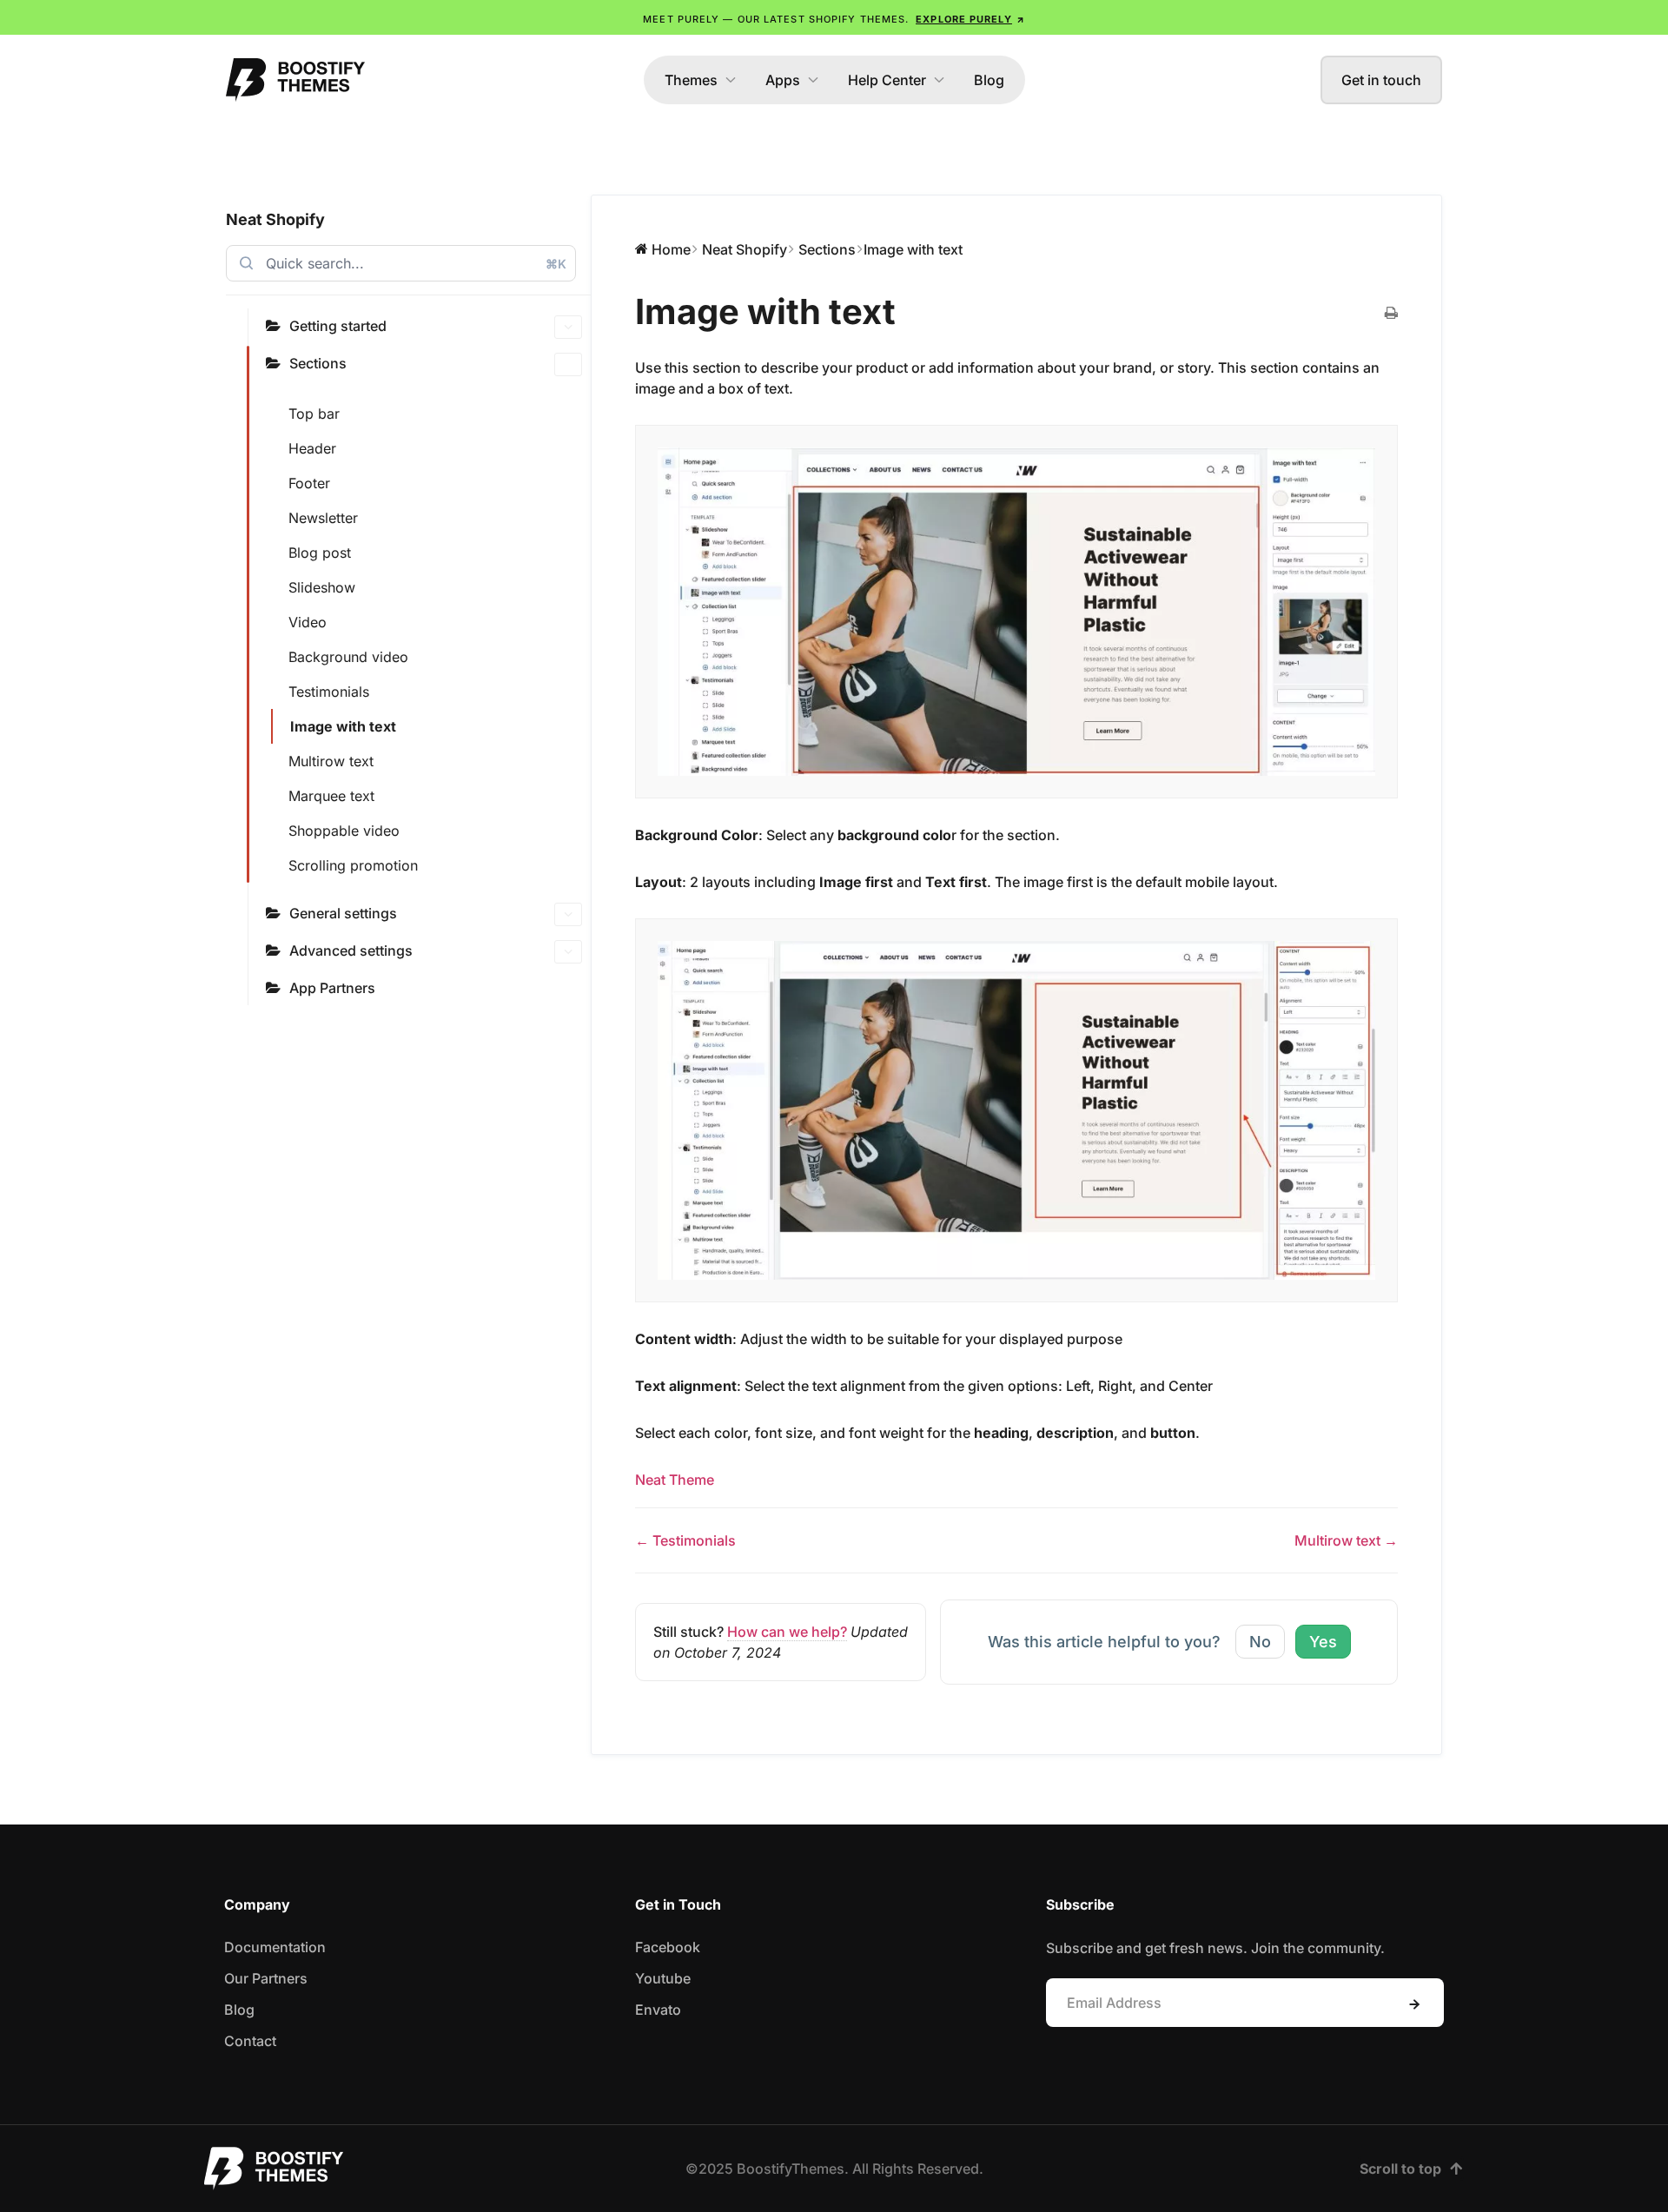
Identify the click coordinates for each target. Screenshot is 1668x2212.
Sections (318, 363)
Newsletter (323, 518)
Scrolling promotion (353, 865)
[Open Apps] (813, 80)
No (1260, 1642)
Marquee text (331, 796)
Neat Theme (675, 1480)
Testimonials (329, 692)
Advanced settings (351, 950)
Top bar (314, 414)
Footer (309, 483)
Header (312, 448)
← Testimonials (685, 1540)
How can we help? (787, 1632)
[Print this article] (1391, 314)
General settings (343, 913)
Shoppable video (344, 831)
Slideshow (322, 587)
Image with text (343, 726)
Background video (348, 657)
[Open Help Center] (939, 80)
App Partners (332, 988)
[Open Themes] (731, 80)
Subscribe (1414, 2004)
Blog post (320, 553)
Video (308, 622)
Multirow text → (1346, 1540)
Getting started (338, 326)
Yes (1323, 1642)
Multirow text (331, 761)
